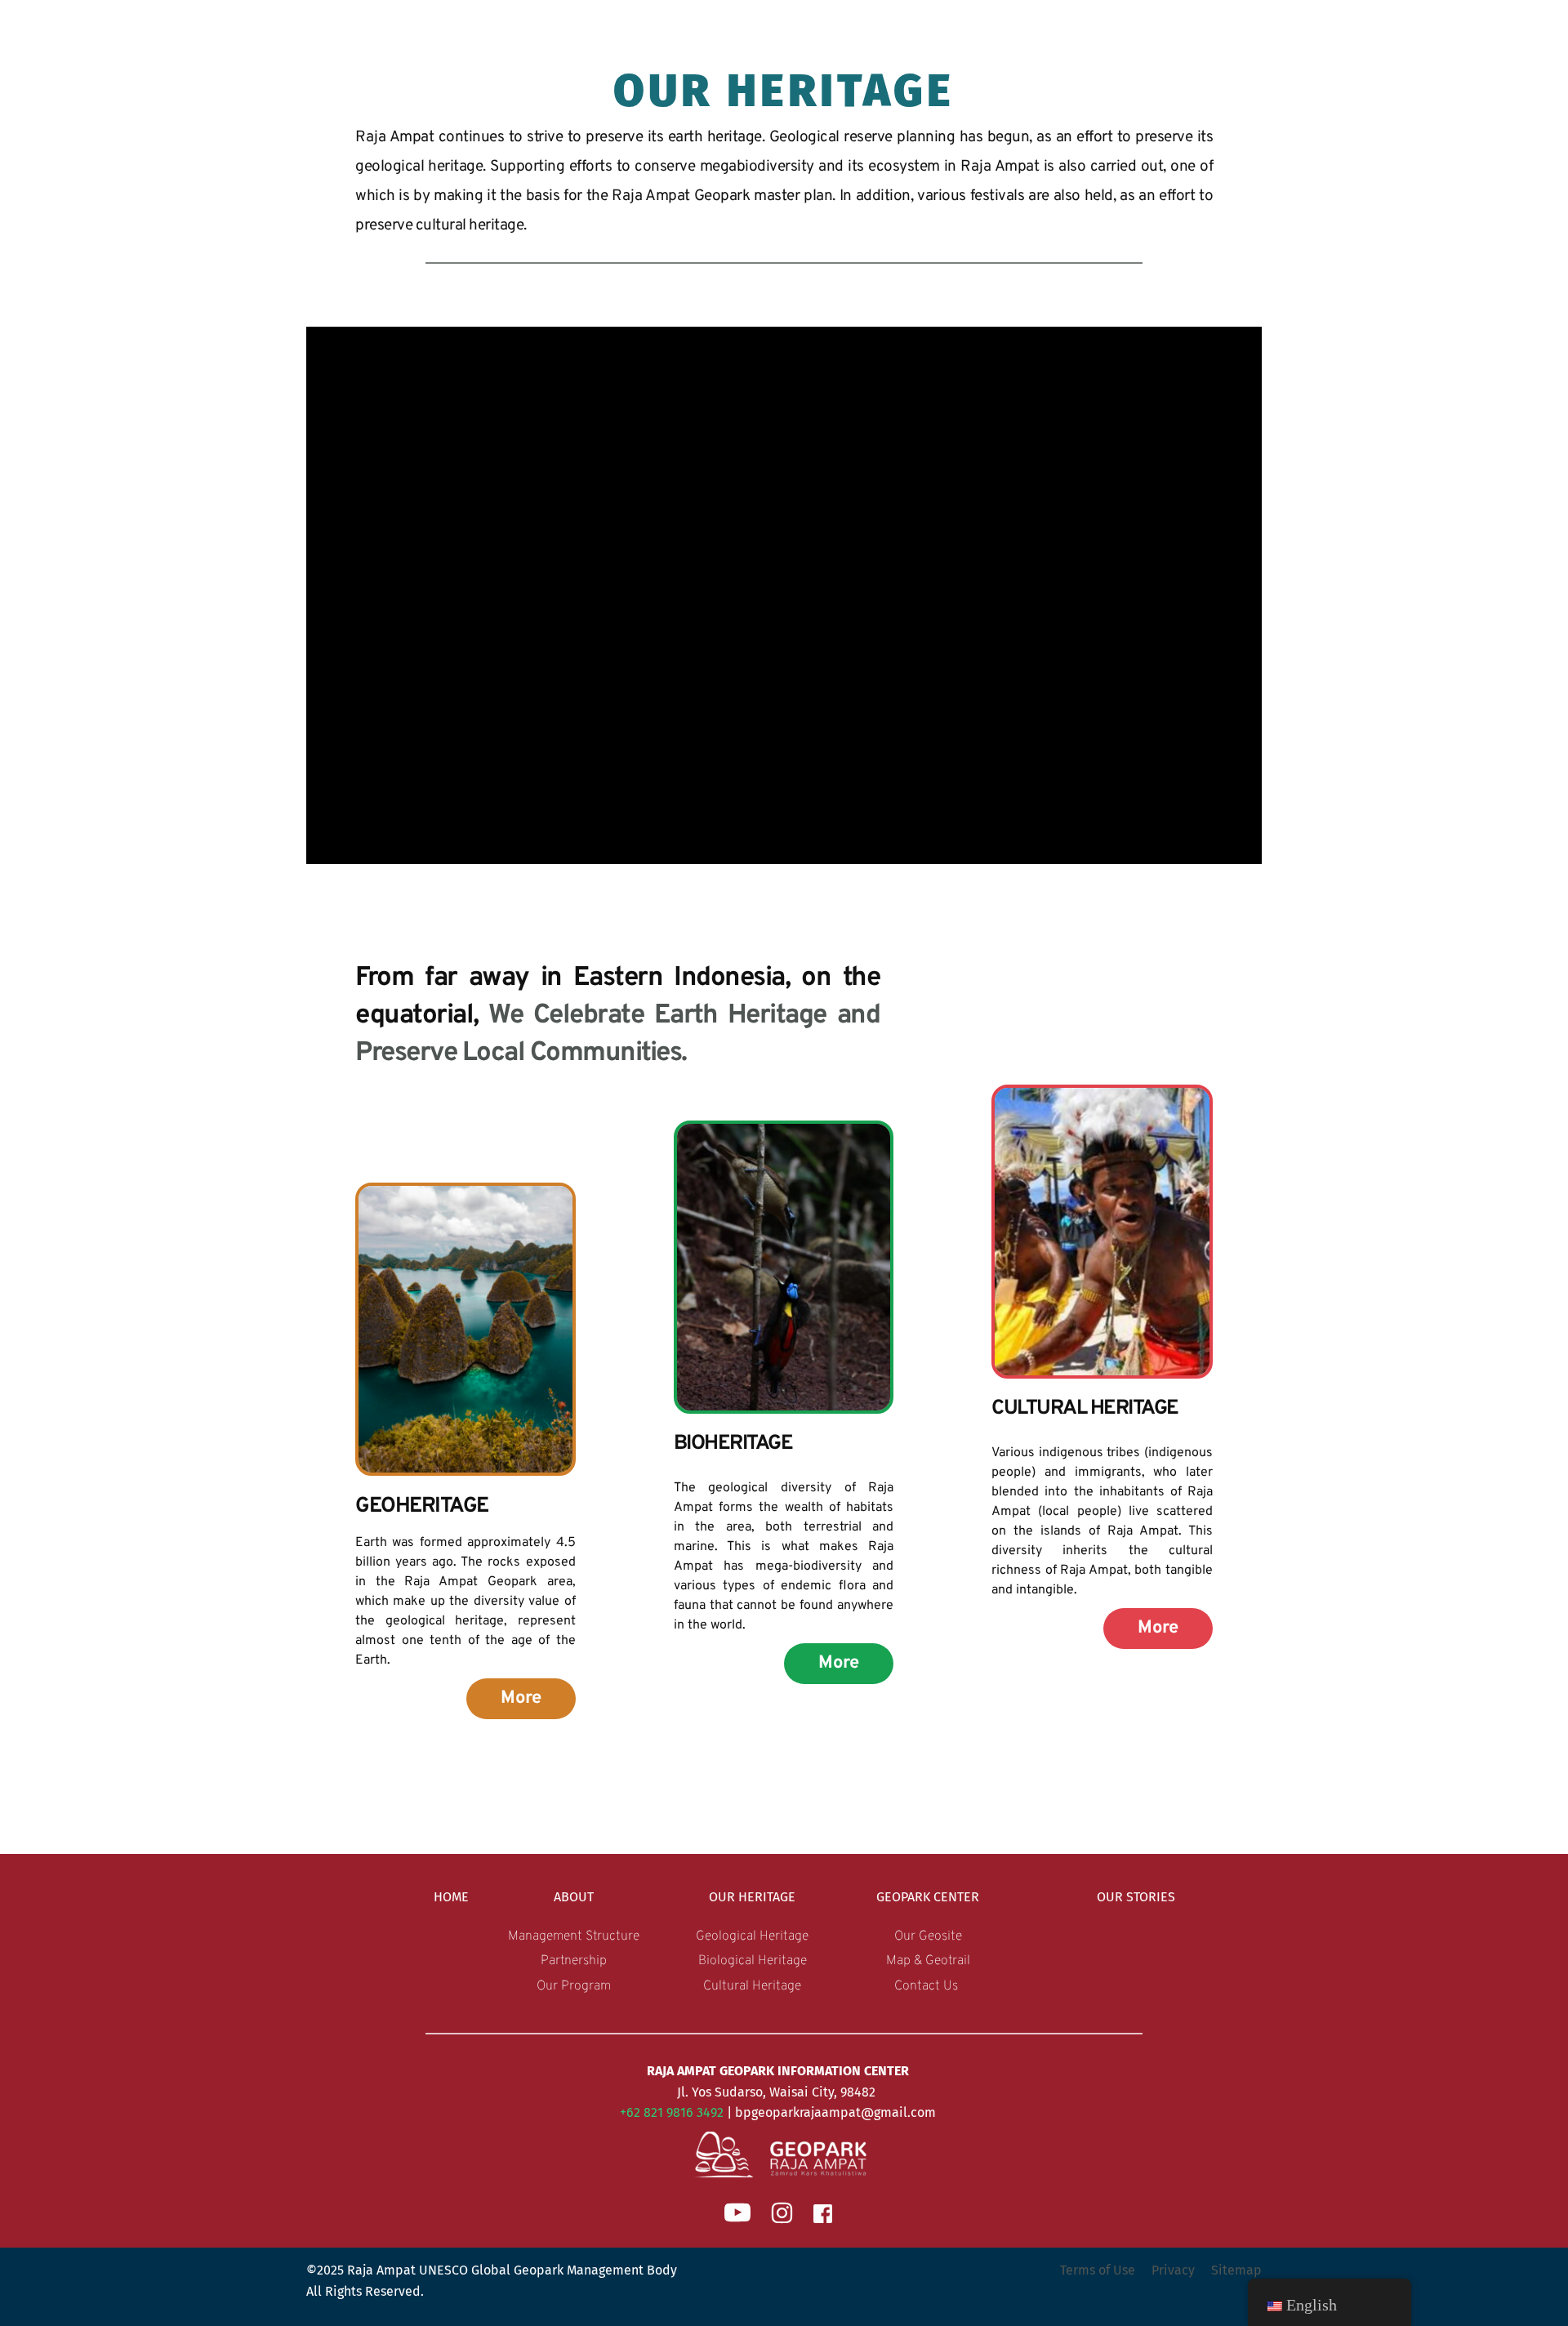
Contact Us (928, 1986)
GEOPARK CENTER (928, 1897)
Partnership (574, 1961)
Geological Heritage (752, 1936)
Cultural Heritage (752, 1986)
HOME (451, 1897)
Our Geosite (928, 1936)
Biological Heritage (753, 1961)
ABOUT (574, 1897)
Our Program (574, 1986)
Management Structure (574, 1936)
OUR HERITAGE (752, 1897)
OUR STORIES (1136, 1897)
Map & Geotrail (928, 1961)
